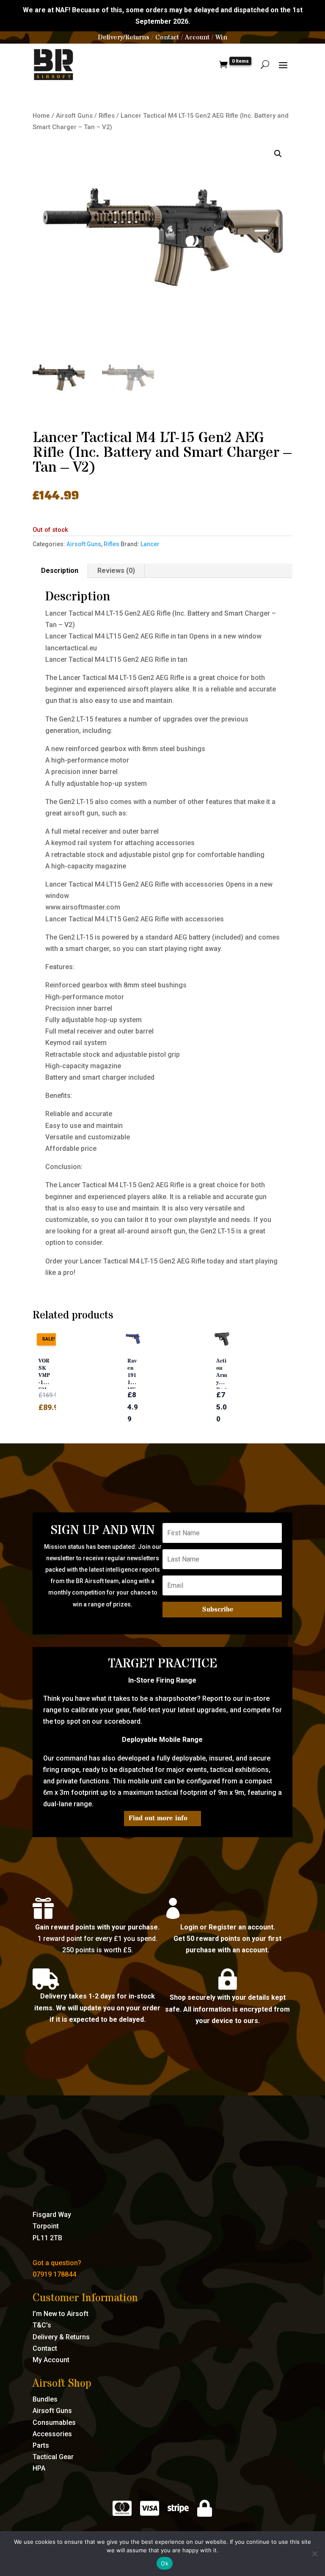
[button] (278, 154)
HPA (39, 2468)
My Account (51, 2360)
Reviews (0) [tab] (116, 571)
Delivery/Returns (124, 37)
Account (197, 37)
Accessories (52, 2434)
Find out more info (158, 1818)
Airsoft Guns (74, 116)
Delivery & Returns (61, 2337)
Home (41, 116)
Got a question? (57, 2263)
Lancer (150, 544)
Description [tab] (60, 571)
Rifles (107, 116)
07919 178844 (54, 2274)
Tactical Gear (53, 2457)
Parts (41, 2445)
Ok (165, 2563)
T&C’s (42, 2325)
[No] (314, 2554)
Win (221, 37)
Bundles (45, 2399)
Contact (167, 37)
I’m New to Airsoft (61, 2314)
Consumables (54, 2423)
